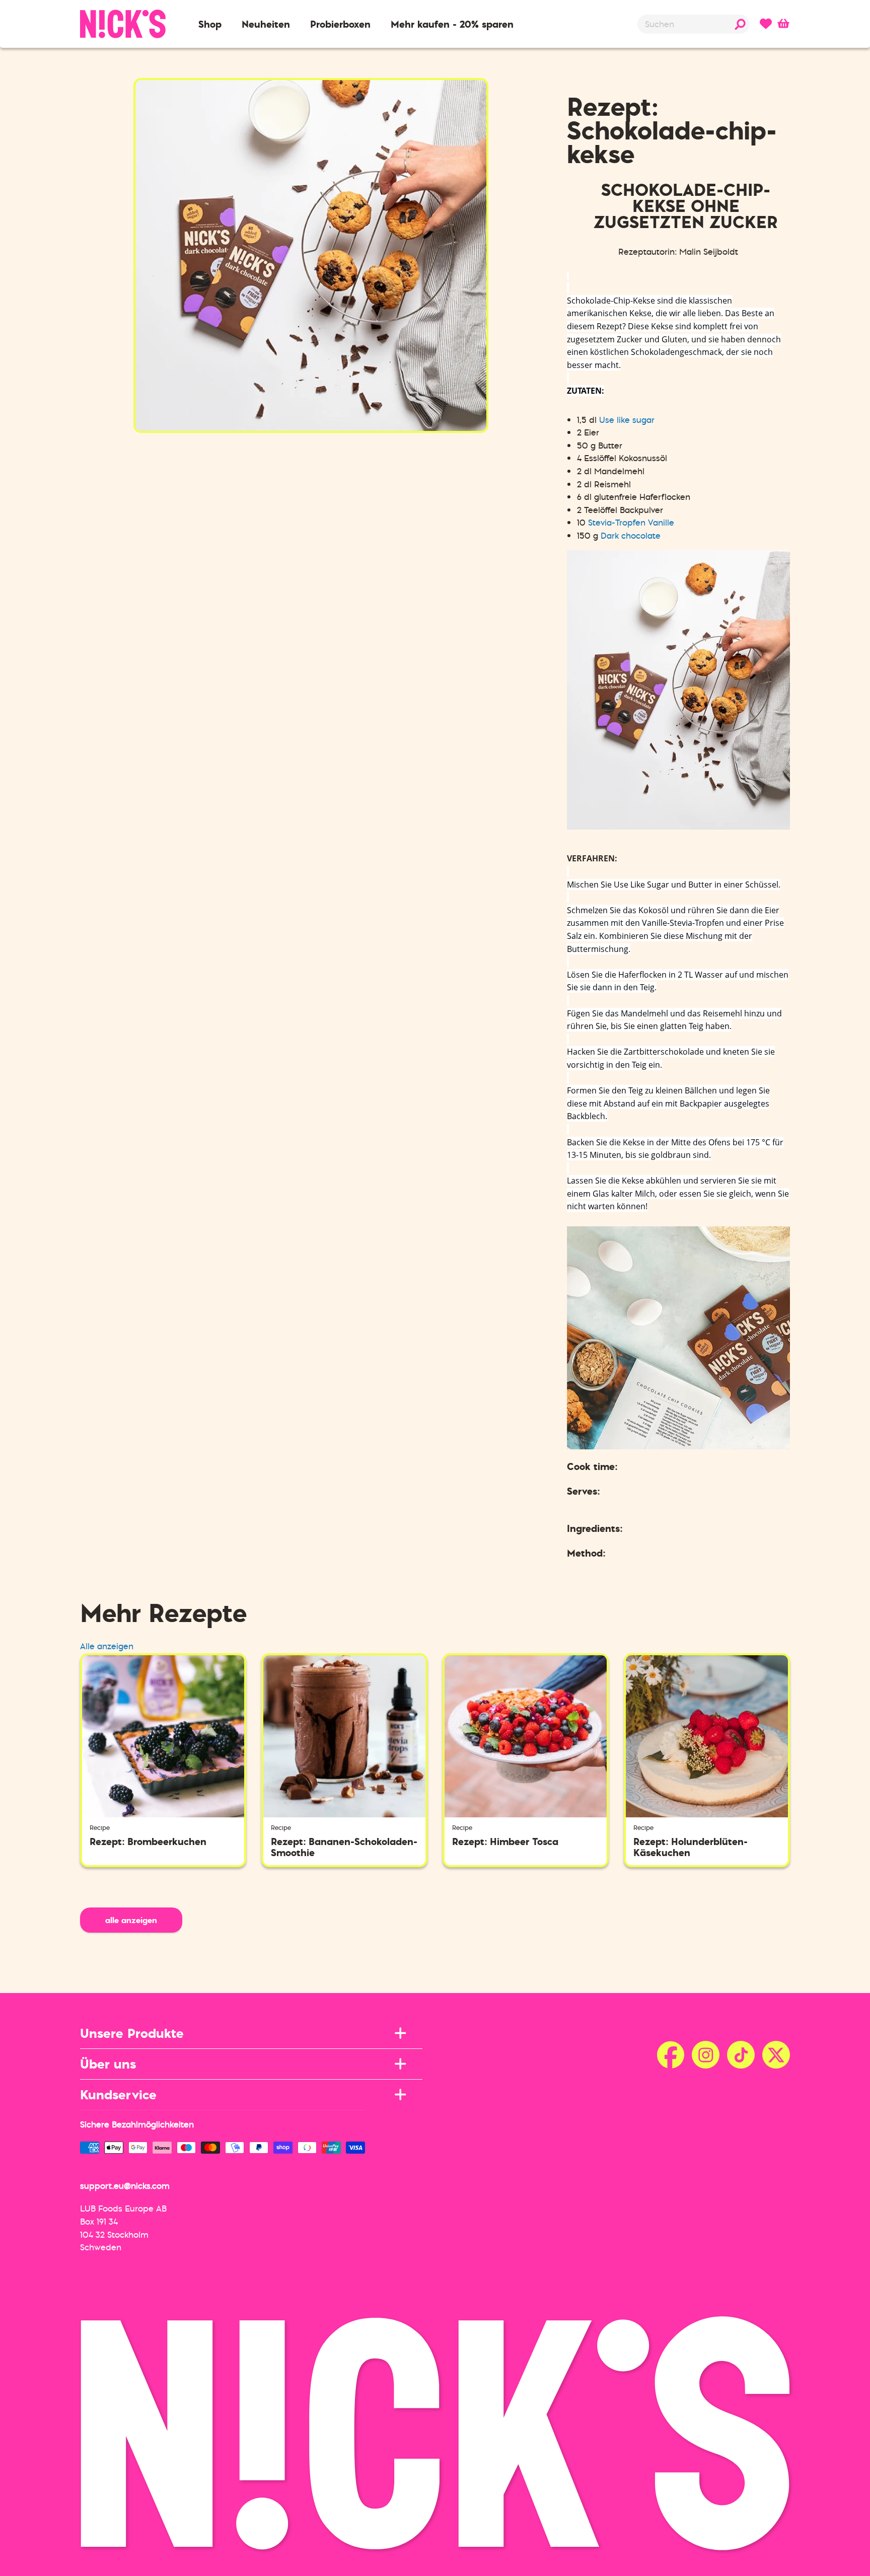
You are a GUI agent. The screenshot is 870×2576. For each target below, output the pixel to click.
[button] (210, 24)
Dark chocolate (631, 536)
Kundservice (118, 2094)
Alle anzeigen (107, 1646)
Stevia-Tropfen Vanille (631, 523)
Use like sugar (627, 420)
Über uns (108, 2064)
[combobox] (694, 24)
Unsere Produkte (132, 2033)
